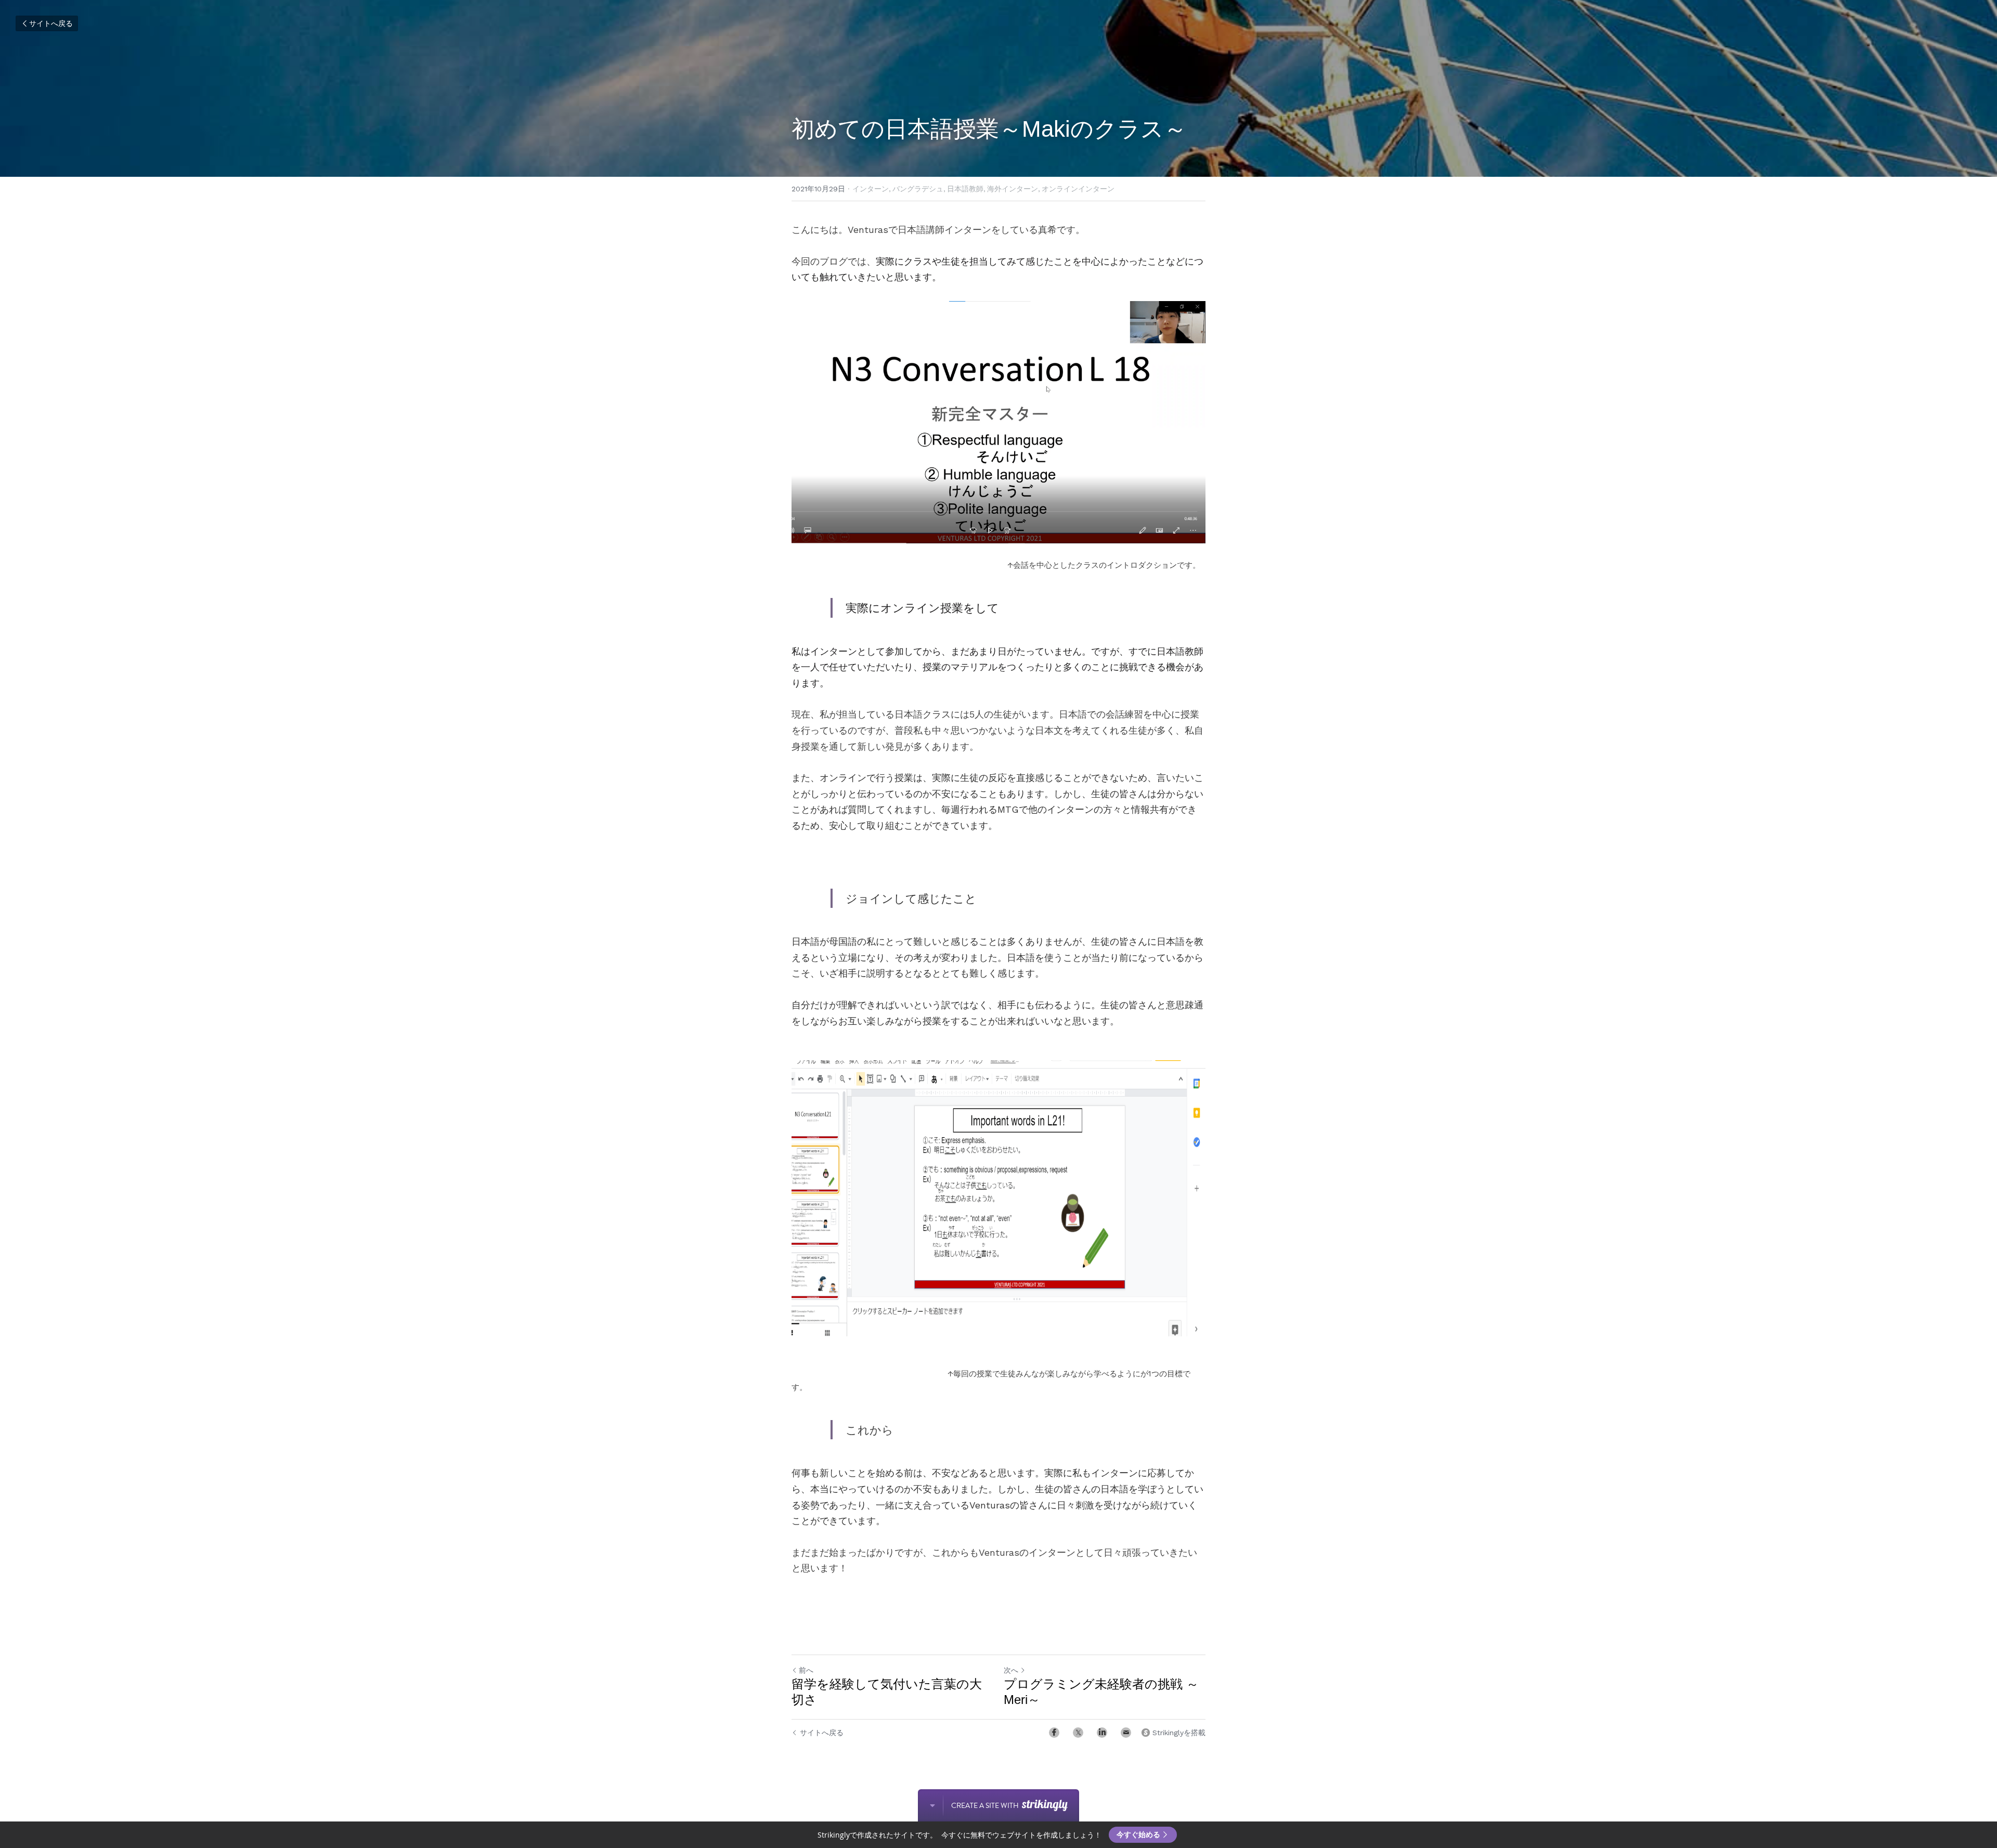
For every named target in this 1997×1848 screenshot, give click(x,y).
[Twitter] (1078, 1733)
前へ (806, 1670)
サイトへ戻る (51, 23)
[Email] (1126, 1733)
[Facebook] (1054, 1733)
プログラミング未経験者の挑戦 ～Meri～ (1101, 1692)
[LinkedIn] (1102, 1733)
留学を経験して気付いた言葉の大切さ (887, 1692)
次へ (1011, 1670)
